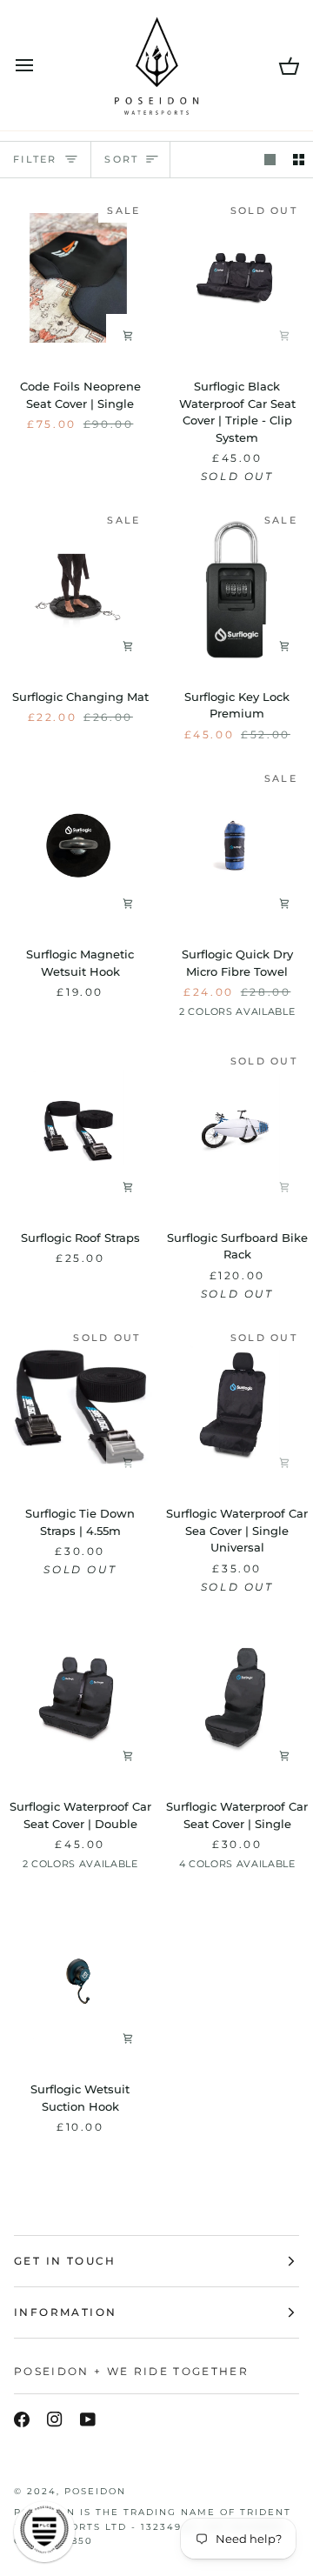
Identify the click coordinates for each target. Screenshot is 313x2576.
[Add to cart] (128, 336)
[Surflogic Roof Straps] (78, 1128)
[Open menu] (40, 65)
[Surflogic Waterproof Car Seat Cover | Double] (78, 1698)
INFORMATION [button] (65, 2312)
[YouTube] (88, 2419)
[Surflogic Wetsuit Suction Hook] (78, 1981)
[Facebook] (22, 2419)
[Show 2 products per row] (299, 160)
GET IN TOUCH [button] (65, 2261)
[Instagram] (55, 2419)
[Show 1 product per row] (270, 160)
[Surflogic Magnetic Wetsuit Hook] (78, 846)
